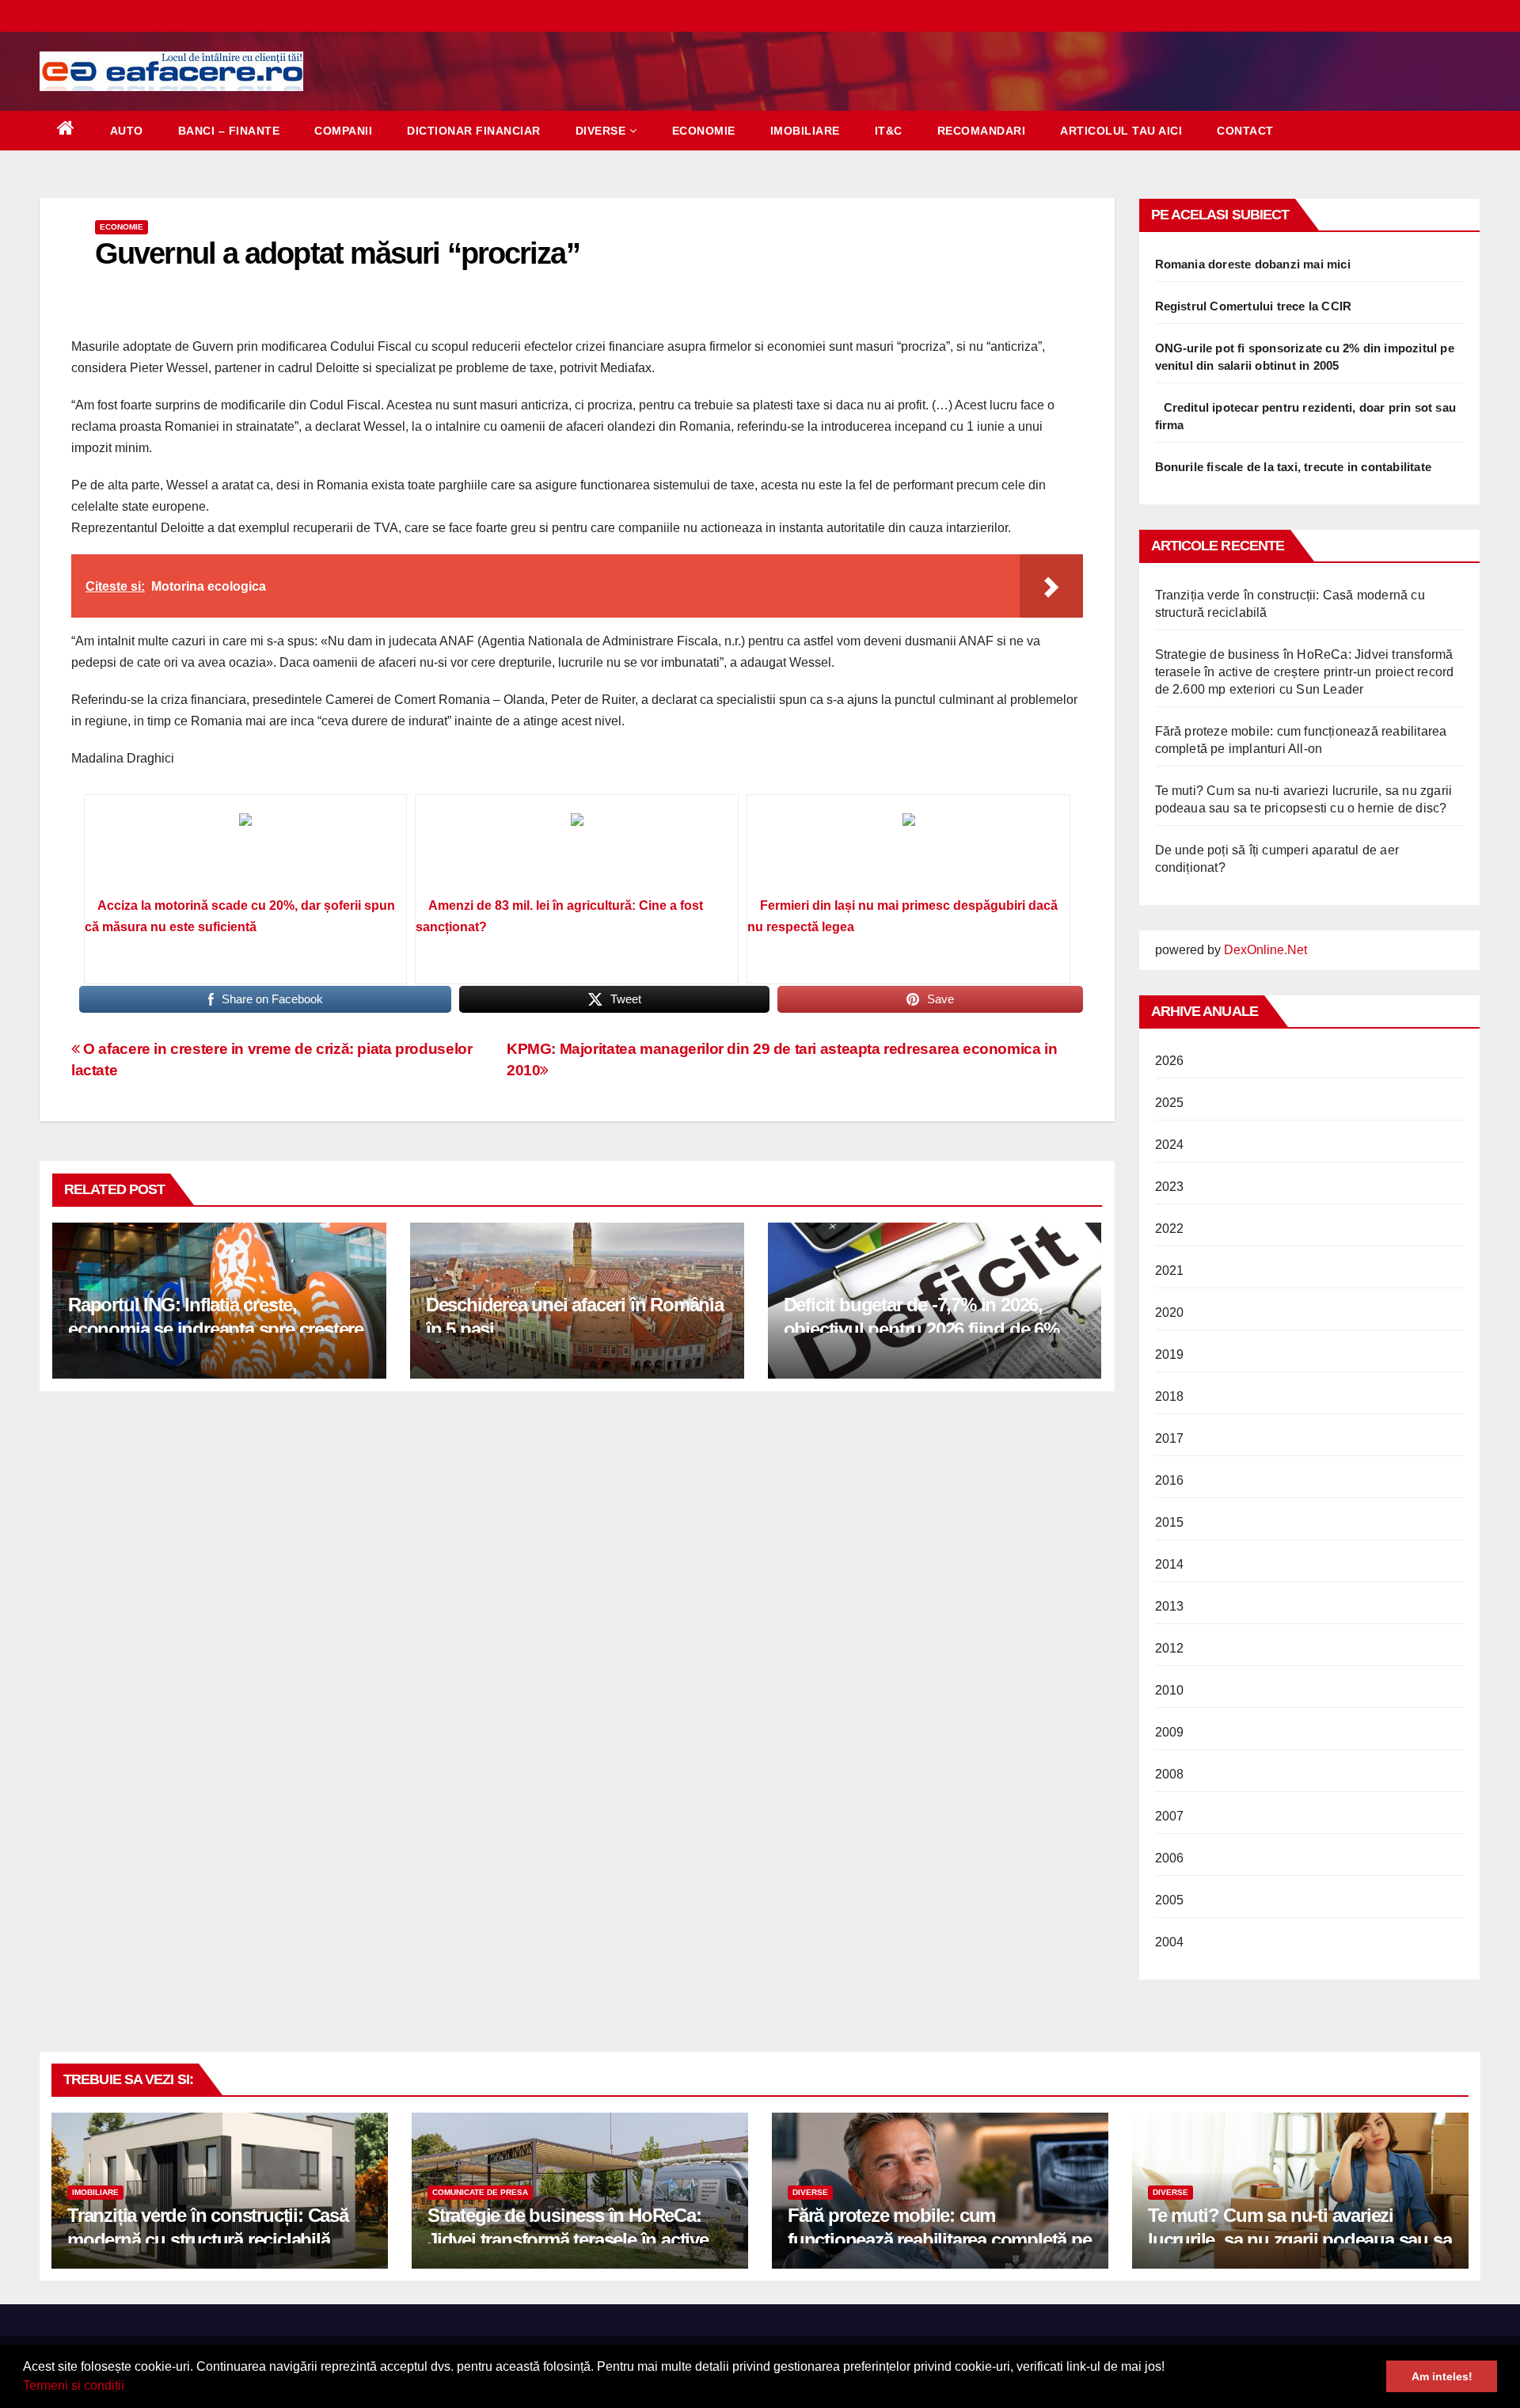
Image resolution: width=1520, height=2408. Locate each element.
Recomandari (982, 131)
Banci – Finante (229, 131)
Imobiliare (805, 131)
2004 (1170, 1942)
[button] (130, 2387)
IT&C (889, 131)
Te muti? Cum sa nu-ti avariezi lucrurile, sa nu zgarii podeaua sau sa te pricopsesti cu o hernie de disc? (1300, 2240)
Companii (343, 131)
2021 (1170, 1271)
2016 (1170, 1480)
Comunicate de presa (480, 2192)
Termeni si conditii (74, 2385)
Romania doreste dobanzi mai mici (1253, 264)
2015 (1170, 1522)
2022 (1170, 1229)
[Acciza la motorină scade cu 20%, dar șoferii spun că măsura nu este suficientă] (246, 851)
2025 (1170, 1103)
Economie (704, 131)
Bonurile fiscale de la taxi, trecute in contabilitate (1294, 467)
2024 (1170, 1145)
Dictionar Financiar (474, 131)
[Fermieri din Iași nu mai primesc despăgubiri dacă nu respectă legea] (908, 851)
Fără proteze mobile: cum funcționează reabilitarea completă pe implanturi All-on (940, 2240)
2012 (1170, 1648)
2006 (1170, 1858)
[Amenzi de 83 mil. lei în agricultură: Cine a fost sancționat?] (577, 851)
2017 (1170, 1438)
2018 (1170, 1396)
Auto (127, 131)
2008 (1170, 1774)
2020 (1170, 1312)
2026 (1170, 1061)
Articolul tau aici (1121, 131)
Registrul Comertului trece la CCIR (1254, 306)
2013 (1170, 1606)
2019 (1170, 1354)
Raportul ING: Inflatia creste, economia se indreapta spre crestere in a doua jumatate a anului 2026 (216, 1329)
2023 (1170, 1187)
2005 (1170, 1900)
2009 (1170, 1732)
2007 (1170, 1816)
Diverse (601, 131)
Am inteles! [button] (1442, 2376)
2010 (1170, 1690)
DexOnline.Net (1265, 950)
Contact (1245, 131)
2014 (1170, 1564)
